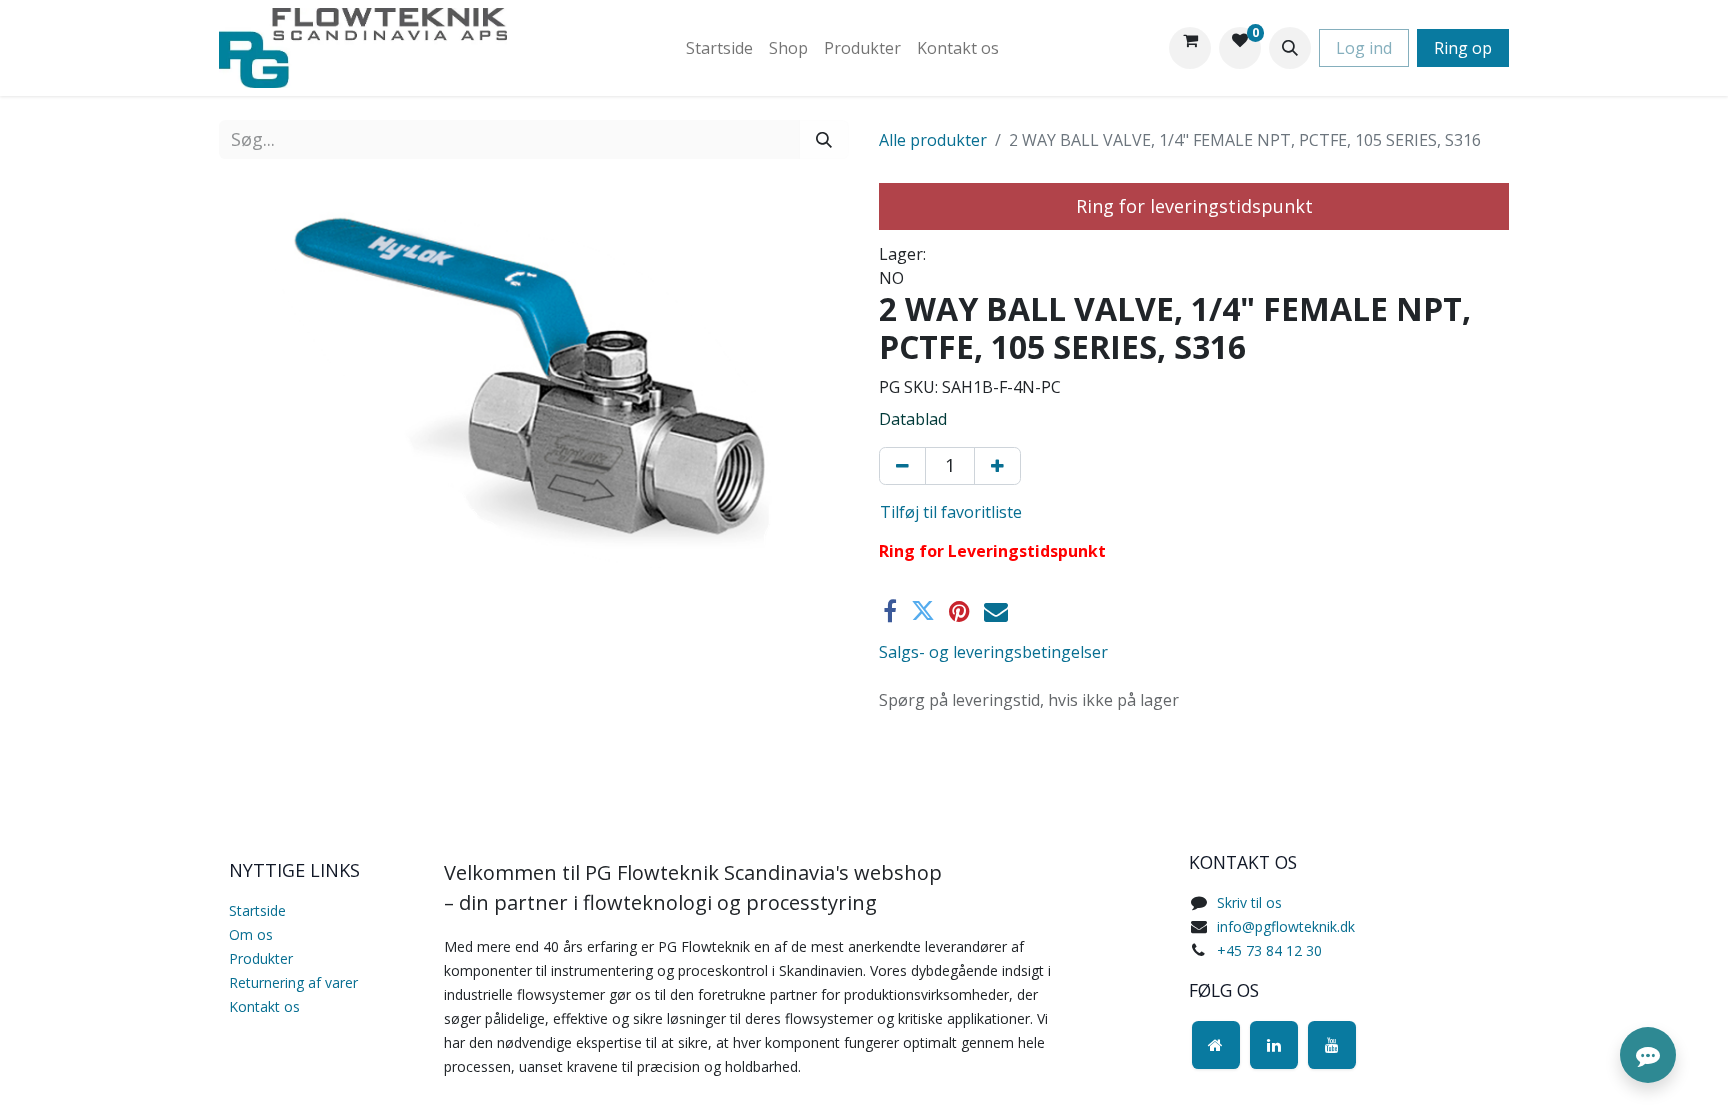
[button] (1290, 48)
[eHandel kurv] (1190, 48)
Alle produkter (933, 140)
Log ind (1364, 48)
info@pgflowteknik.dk (1286, 926)
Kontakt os (264, 1006)
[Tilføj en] (997, 466)
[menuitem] (719, 48)
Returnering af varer (293, 982)
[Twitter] (923, 611)
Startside (257, 910)
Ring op (1463, 48)
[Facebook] (890, 611)
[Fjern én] (902, 466)
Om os (251, 934)
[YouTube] (1332, 1045)
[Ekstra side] (1216, 1045)
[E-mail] (996, 611)
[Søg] (824, 139)
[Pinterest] (959, 611)
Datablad (913, 419)
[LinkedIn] (1274, 1045)
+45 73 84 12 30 (1269, 950)
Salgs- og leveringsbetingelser (993, 652)
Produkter (261, 958)
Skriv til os (1249, 902)
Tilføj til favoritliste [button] (951, 512)
